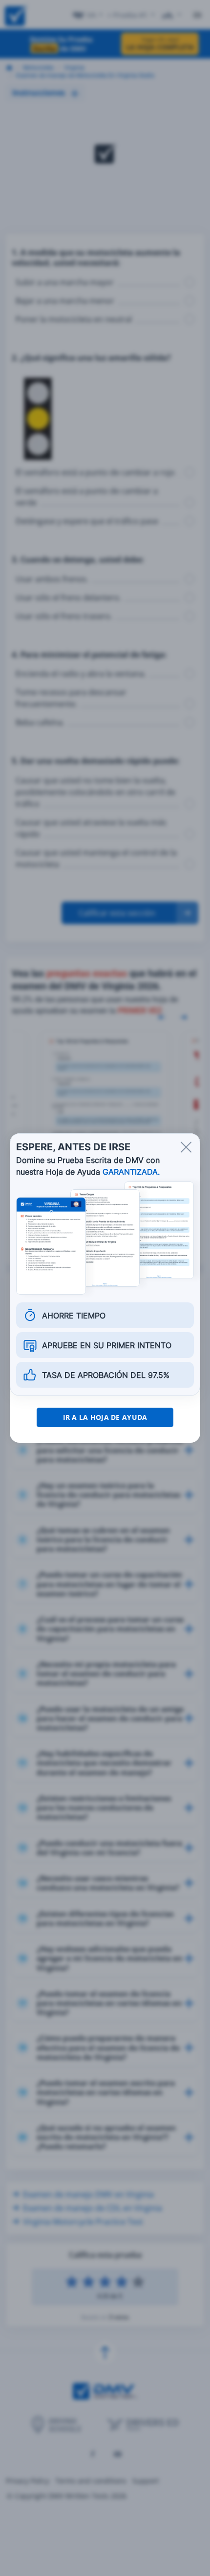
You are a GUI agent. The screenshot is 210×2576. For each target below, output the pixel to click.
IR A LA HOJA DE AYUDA (105, 1417)
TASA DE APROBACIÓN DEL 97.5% (106, 1375)
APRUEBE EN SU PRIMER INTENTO (107, 1345)
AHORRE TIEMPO (74, 1316)
